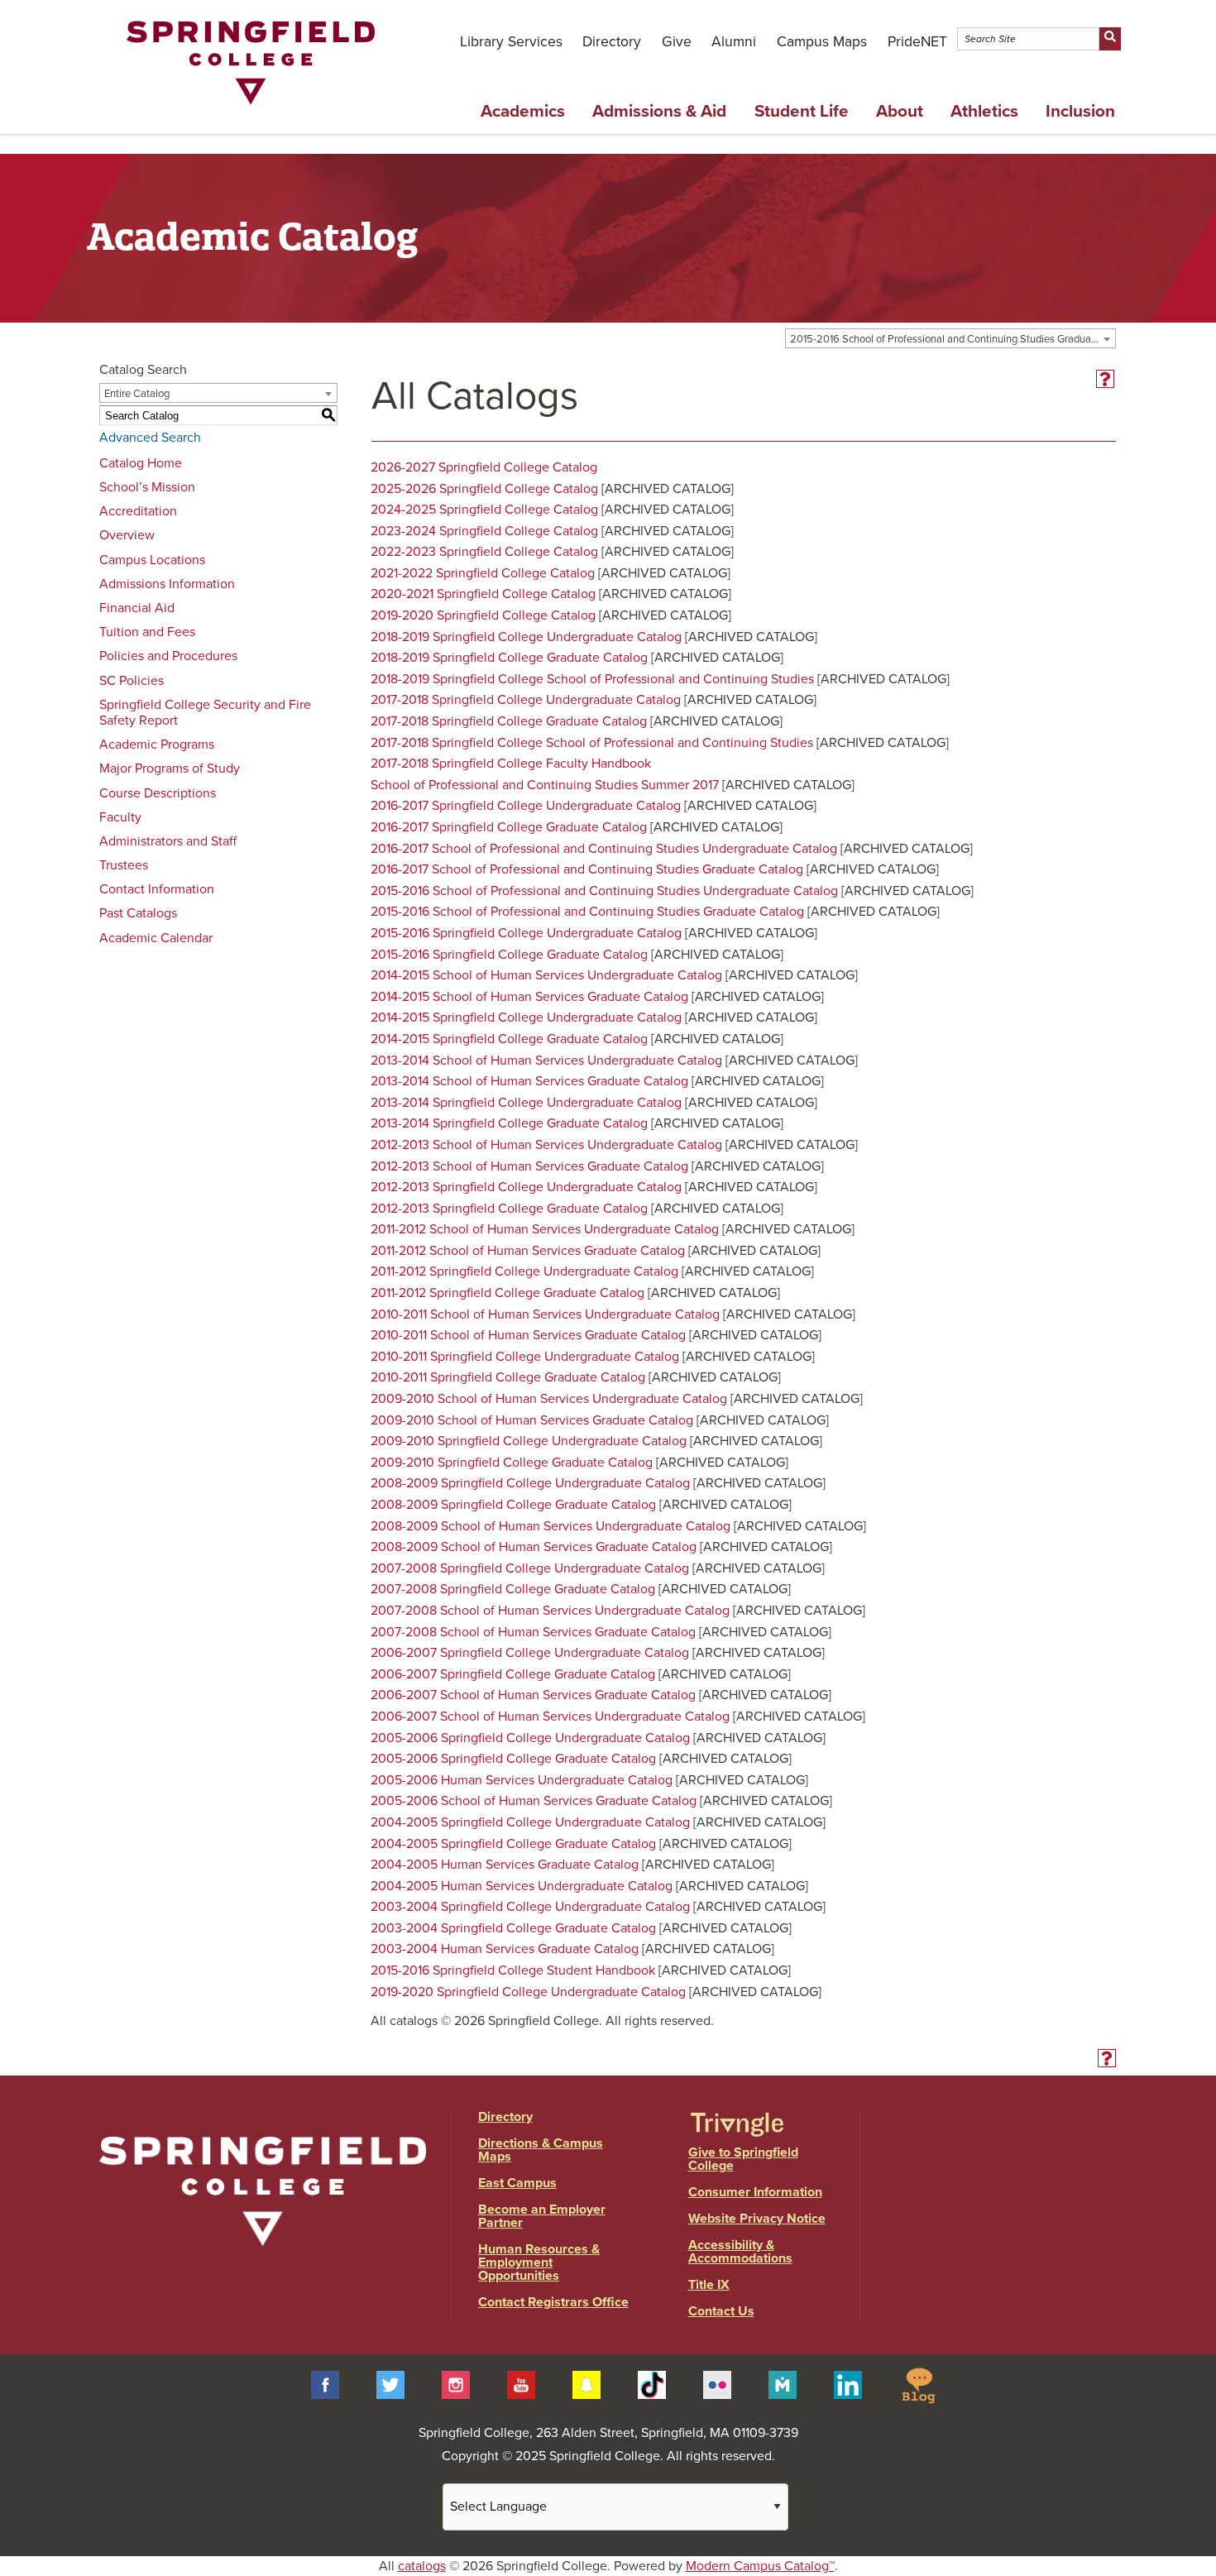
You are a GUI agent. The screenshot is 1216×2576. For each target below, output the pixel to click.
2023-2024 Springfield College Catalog (484, 531)
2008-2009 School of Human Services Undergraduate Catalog (551, 1526)
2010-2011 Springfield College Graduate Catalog (508, 1377)
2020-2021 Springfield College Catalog (483, 594)
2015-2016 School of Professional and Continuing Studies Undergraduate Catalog (604, 891)
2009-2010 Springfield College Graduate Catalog (512, 1463)
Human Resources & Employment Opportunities (539, 2262)
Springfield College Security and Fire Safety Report (205, 713)
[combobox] (950, 338)
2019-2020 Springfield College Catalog (483, 615)
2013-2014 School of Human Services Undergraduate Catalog (546, 1061)
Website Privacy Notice (757, 2219)
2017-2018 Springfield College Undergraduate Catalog (526, 700)
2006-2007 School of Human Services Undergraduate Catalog (550, 1717)
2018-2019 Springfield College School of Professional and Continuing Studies (592, 679)
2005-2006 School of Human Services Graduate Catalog (534, 1801)
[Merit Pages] (783, 2384)
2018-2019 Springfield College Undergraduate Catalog (526, 637)
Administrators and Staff (168, 841)
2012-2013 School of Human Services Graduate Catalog (529, 1166)
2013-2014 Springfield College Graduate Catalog (509, 1123)
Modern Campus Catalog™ (760, 2566)
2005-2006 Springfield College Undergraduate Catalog (530, 1738)
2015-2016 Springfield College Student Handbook (513, 1970)
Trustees (124, 865)
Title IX (709, 2285)
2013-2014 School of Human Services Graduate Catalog (529, 1081)
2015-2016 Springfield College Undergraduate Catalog (526, 933)
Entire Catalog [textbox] (137, 394)
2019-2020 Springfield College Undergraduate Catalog (528, 1992)
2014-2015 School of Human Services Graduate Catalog (529, 997)
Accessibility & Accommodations (740, 2252)
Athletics (984, 111)
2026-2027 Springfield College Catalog (484, 467)
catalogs (422, 2566)
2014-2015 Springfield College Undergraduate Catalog (526, 1017)
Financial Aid (137, 608)
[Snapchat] (586, 2384)
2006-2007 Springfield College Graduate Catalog (513, 1674)
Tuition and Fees (147, 632)
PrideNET (917, 42)
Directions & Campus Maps (541, 2150)
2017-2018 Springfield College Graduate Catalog (509, 721)
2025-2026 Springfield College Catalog (484, 489)
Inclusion (1080, 111)
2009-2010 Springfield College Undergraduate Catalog (529, 1441)
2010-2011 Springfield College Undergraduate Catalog (525, 1357)
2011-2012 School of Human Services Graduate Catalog (528, 1251)
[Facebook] (325, 2384)
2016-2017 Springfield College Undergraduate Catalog (526, 806)
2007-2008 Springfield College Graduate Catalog (513, 1589)
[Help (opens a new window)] (1105, 379)
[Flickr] (717, 2384)
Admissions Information (167, 584)
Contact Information (157, 889)
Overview (127, 535)
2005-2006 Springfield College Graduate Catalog (513, 1759)
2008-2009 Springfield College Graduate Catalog (513, 1505)
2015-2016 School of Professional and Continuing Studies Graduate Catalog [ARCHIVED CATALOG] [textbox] (953, 339)
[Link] (251, 108)
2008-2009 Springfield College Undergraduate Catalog (530, 1483)
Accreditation (138, 511)
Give (677, 42)
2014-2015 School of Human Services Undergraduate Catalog (546, 975)
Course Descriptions (158, 793)
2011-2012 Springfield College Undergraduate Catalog (524, 1271)
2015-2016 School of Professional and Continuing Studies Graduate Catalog (587, 912)
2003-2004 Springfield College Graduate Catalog (513, 1928)
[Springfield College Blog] (918, 2384)
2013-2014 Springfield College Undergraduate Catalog (526, 1103)
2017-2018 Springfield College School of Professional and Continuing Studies (592, 743)
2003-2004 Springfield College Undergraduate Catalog (530, 1907)
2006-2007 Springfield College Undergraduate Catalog (530, 1653)
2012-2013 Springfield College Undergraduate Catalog (526, 1187)
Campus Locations (152, 560)
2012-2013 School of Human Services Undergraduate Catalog (546, 1145)
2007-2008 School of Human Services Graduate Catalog (533, 1632)
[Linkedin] (848, 2384)
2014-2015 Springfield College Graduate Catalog (509, 1039)
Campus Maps (822, 42)
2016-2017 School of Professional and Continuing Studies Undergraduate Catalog (604, 849)
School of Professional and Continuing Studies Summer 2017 (545, 785)
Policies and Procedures (168, 656)
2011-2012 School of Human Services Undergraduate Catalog (545, 1229)
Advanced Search (150, 438)
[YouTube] (521, 2384)
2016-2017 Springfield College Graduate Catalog (509, 827)
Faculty (120, 817)
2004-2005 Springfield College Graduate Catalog (513, 1844)
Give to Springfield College (743, 2159)
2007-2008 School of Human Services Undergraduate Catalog (550, 1611)
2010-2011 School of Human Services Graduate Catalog (528, 1335)
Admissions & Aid (659, 111)
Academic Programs (157, 745)
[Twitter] (390, 2384)
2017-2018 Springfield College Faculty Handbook (511, 764)
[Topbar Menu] (1120, 19)
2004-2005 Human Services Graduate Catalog (505, 1865)
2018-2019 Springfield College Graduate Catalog (509, 658)
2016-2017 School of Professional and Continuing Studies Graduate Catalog (587, 869)
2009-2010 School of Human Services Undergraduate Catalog (549, 1399)
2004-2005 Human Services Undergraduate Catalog (522, 1886)
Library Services (511, 42)
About (900, 111)
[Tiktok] (652, 2384)
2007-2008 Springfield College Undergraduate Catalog (530, 1568)
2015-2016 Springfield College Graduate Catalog (509, 955)
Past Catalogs (138, 913)
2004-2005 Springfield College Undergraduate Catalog (530, 1822)
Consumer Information (755, 2192)
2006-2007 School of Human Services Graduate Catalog (533, 1695)
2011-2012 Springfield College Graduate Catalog (507, 1293)
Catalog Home (141, 463)
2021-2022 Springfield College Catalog (483, 573)
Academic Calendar (156, 938)
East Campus (517, 2183)
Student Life (802, 111)
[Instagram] (456, 2384)
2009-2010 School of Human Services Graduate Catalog (532, 1420)
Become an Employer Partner (542, 2216)
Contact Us (721, 2311)
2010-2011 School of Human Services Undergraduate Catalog (545, 1314)
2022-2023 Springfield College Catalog (484, 552)
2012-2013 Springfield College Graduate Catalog (509, 1209)
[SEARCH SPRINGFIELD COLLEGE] (1110, 39)
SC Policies (132, 681)
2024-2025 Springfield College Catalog (484, 510)
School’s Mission (147, 487)
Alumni (734, 42)
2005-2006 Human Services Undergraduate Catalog (522, 1780)
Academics (523, 111)
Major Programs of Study (170, 768)
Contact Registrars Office (553, 2302)
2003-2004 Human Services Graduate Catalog (505, 1949)
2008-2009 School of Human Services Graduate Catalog (534, 1547)
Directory (612, 42)
